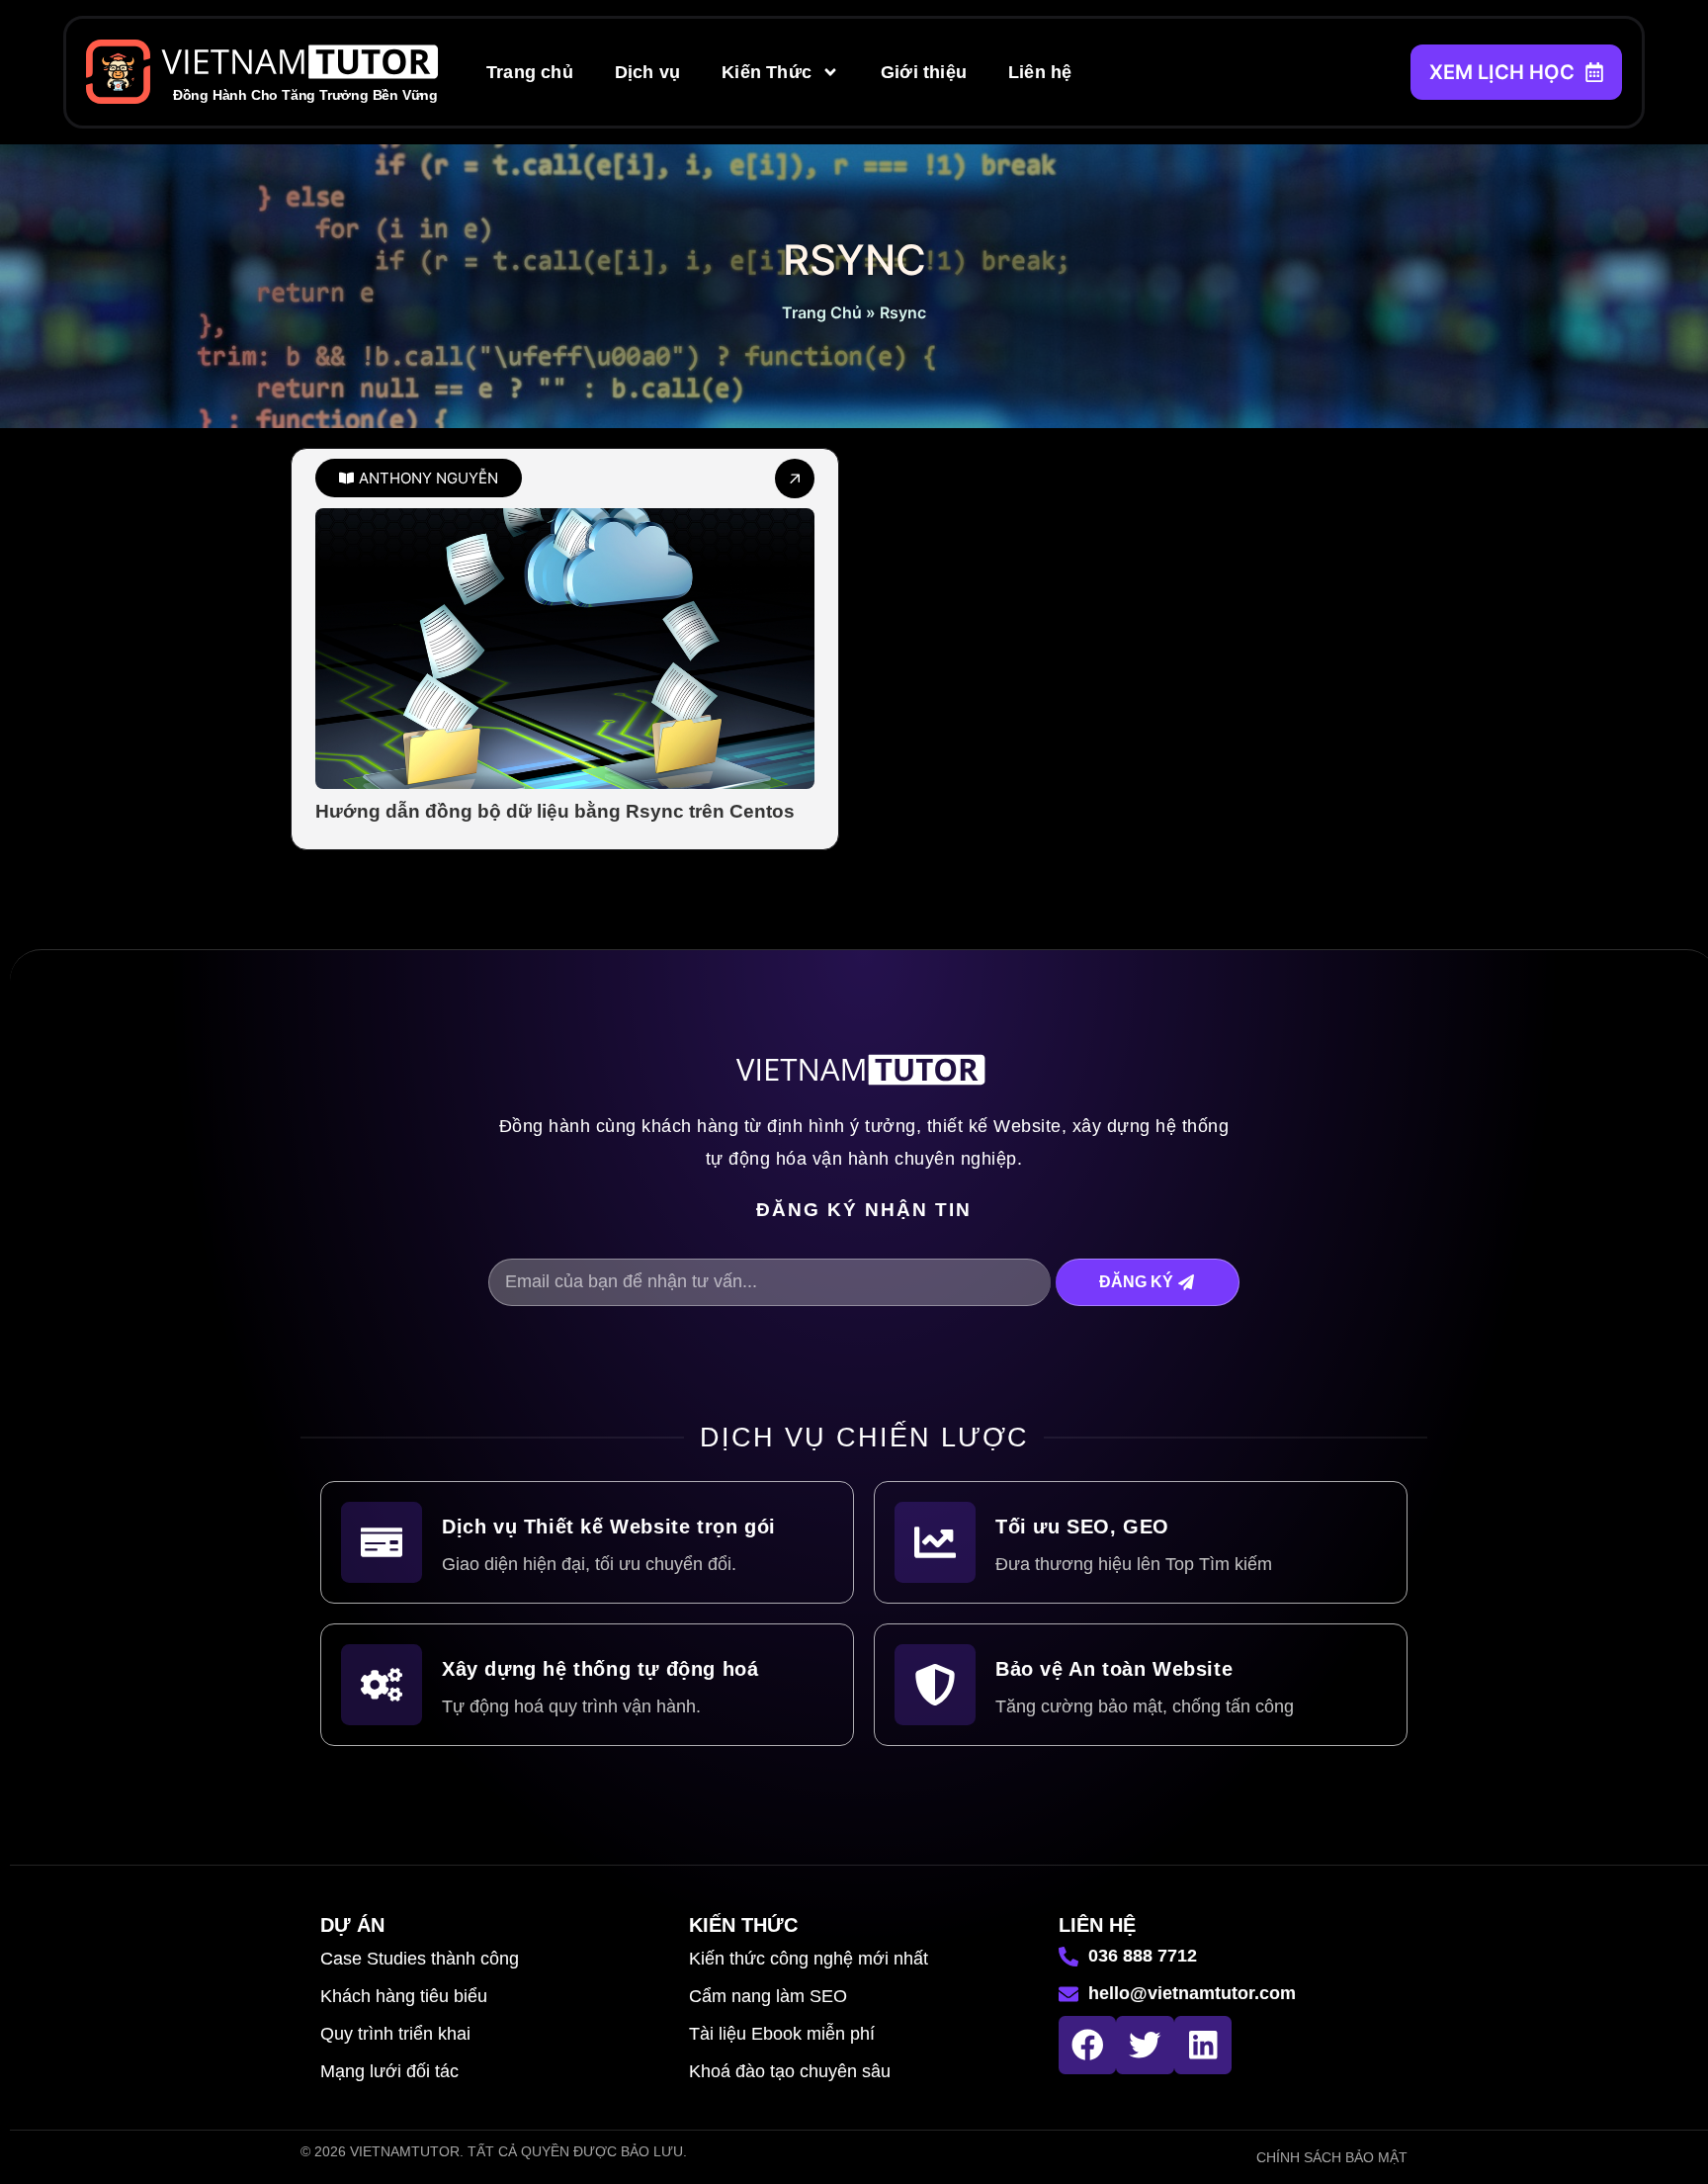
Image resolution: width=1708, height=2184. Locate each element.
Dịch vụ (647, 72)
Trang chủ (530, 72)
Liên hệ (1040, 72)
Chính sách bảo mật (1332, 2157)
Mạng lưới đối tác (389, 2071)
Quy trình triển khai (395, 2034)
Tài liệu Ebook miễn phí (782, 2034)
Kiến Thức (767, 72)
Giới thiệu (924, 72)
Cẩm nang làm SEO (768, 1996)
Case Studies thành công (420, 1959)
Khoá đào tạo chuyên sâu (790, 2071)
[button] (419, 478)
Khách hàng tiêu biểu (404, 1996)
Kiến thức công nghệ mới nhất (809, 1959)
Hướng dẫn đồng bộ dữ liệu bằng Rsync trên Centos (555, 811)
